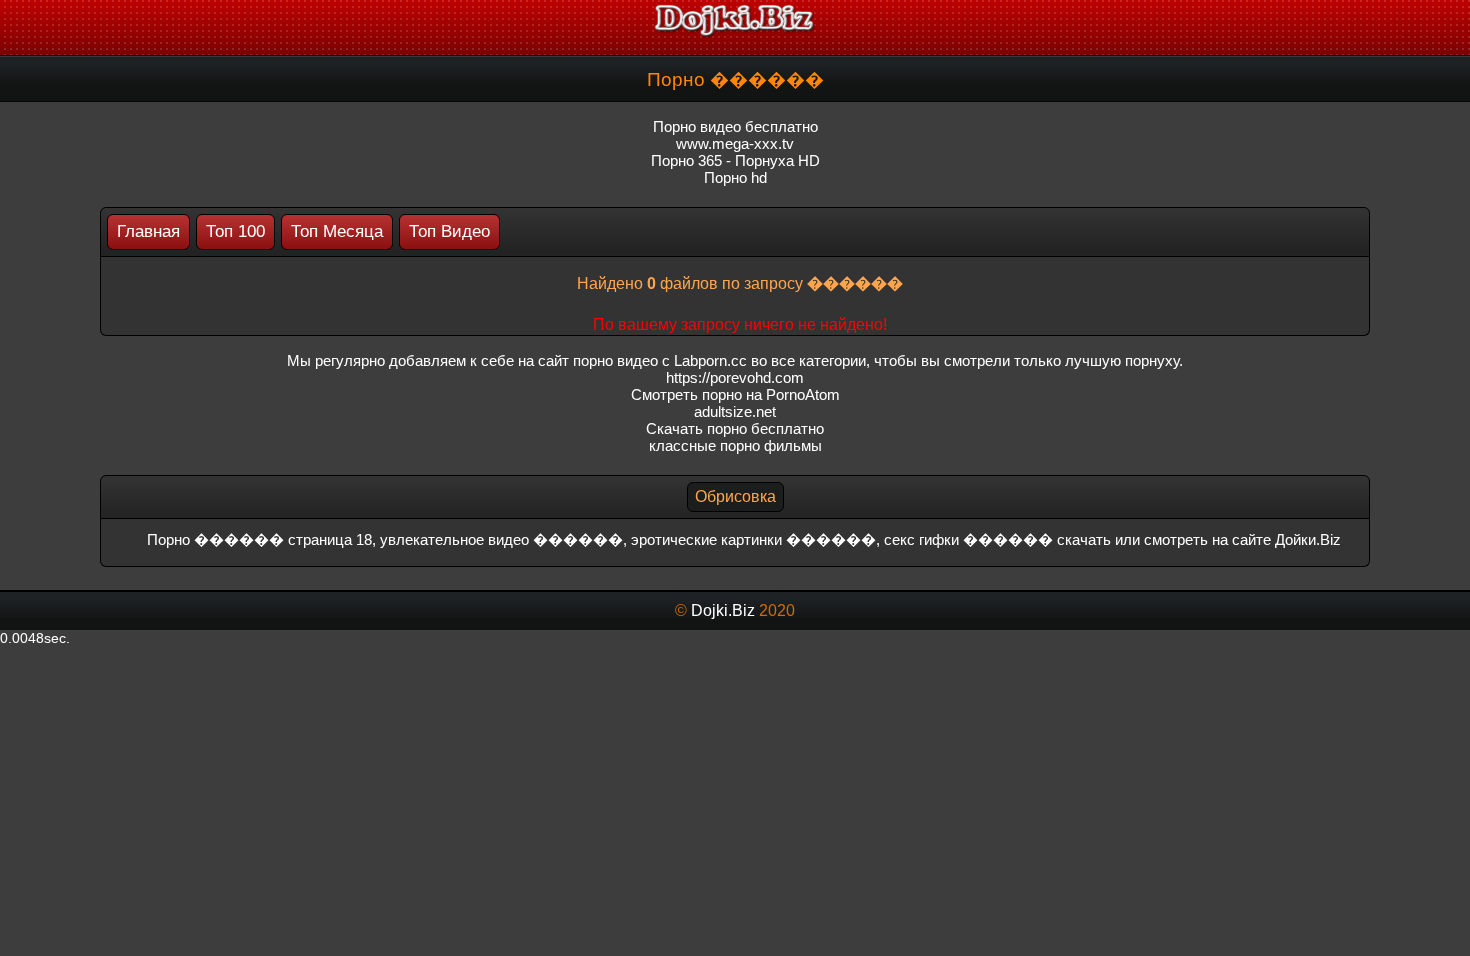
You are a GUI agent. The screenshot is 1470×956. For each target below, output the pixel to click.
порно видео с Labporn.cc (660, 360)
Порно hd (735, 177)
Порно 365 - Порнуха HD (735, 160)
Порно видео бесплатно (735, 126)
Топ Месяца (337, 231)
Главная (148, 231)
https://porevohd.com (735, 377)
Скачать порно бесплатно (735, 428)
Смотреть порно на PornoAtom (735, 394)
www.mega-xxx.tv (735, 143)
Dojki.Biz (723, 610)
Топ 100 (235, 231)
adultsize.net (735, 411)
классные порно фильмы (735, 445)
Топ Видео (449, 231)
